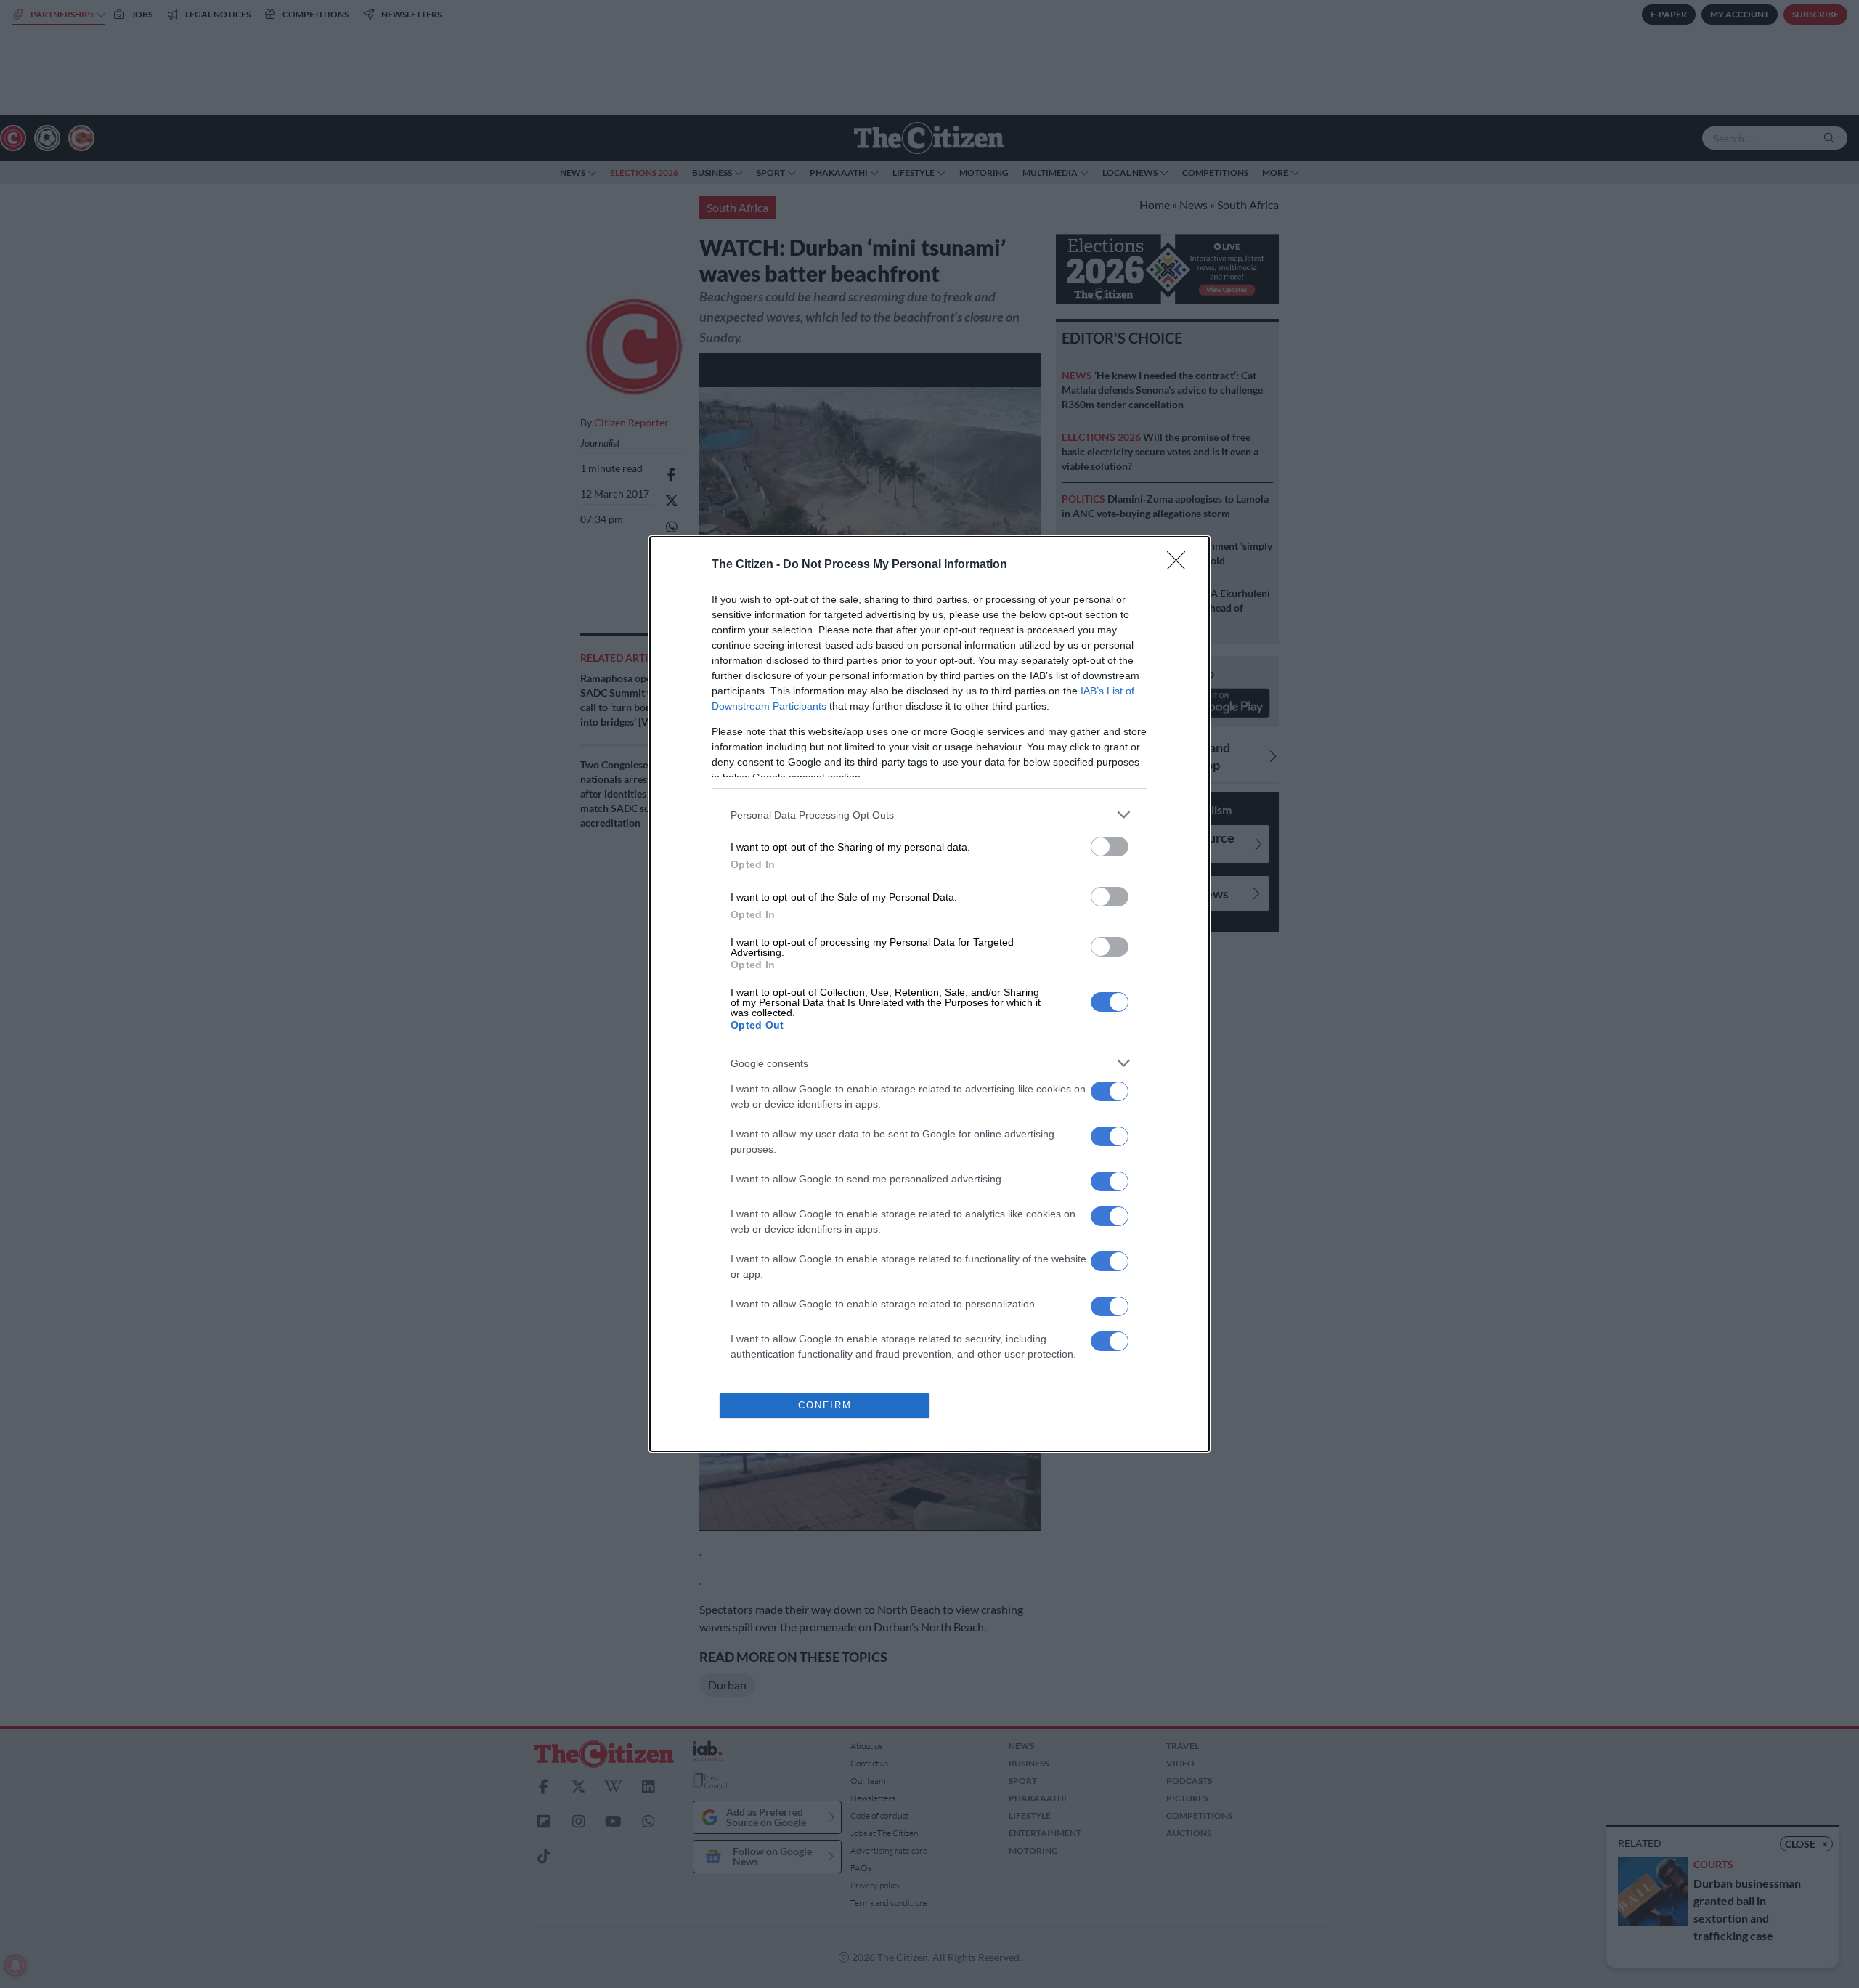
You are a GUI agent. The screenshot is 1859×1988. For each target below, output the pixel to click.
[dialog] (929, 994)
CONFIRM (825, 1405)
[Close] (1181, 565)
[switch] (1110, 847)
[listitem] (929, 815)
